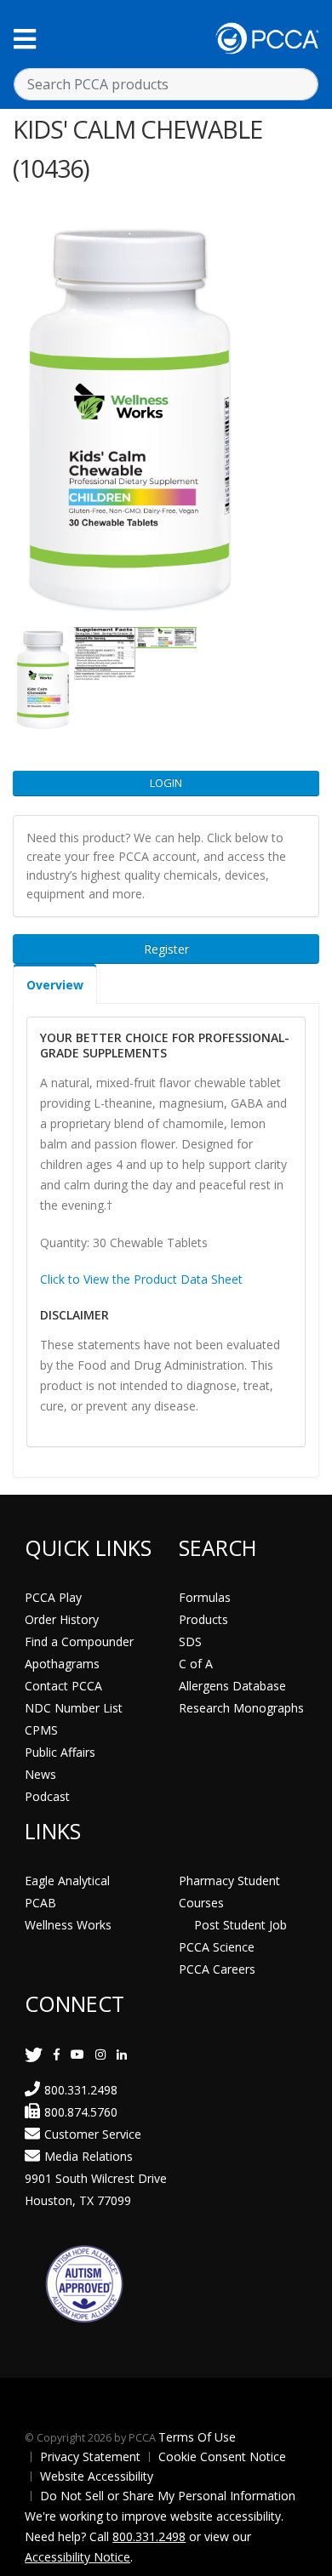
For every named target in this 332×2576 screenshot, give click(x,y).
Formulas (205, 1597)
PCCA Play (53, 1597)
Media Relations (89, 2156)
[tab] (55, 984)
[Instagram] (100, 2054)
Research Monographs (241, 1708)
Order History (62, 1619)
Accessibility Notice (77, 2557)
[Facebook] (57, 2054)
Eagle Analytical (67, 1881)
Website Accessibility (97, 2476)
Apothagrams (62, 1664)
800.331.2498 (81, 2090)
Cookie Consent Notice (222, 2456)
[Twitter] (34, 2054)
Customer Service (93, 2134)
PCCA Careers (217, 1969)
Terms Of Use (197, 2437)
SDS (190, 1641)
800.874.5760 (81, 2112)
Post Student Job (240, 1925)
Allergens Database (232, 1686)
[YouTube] (77, 2054)
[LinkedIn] (122, 2054)
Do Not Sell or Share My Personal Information (168, 2496)
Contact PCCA (63, 1686)
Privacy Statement (90, 2456)
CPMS (41, 1730)
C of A (196, 1664)
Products (203, 1619)
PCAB (40, 1903)
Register (166, 949)
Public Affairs (60, 1752)
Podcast (47, 1796)
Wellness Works (68, 1925)
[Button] (25, 39)
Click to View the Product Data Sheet (141, 1279)
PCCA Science (217, 1947)
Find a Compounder (79, 1641)
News (40, 1774)
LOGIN (166, 783)
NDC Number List (74, 1708)
